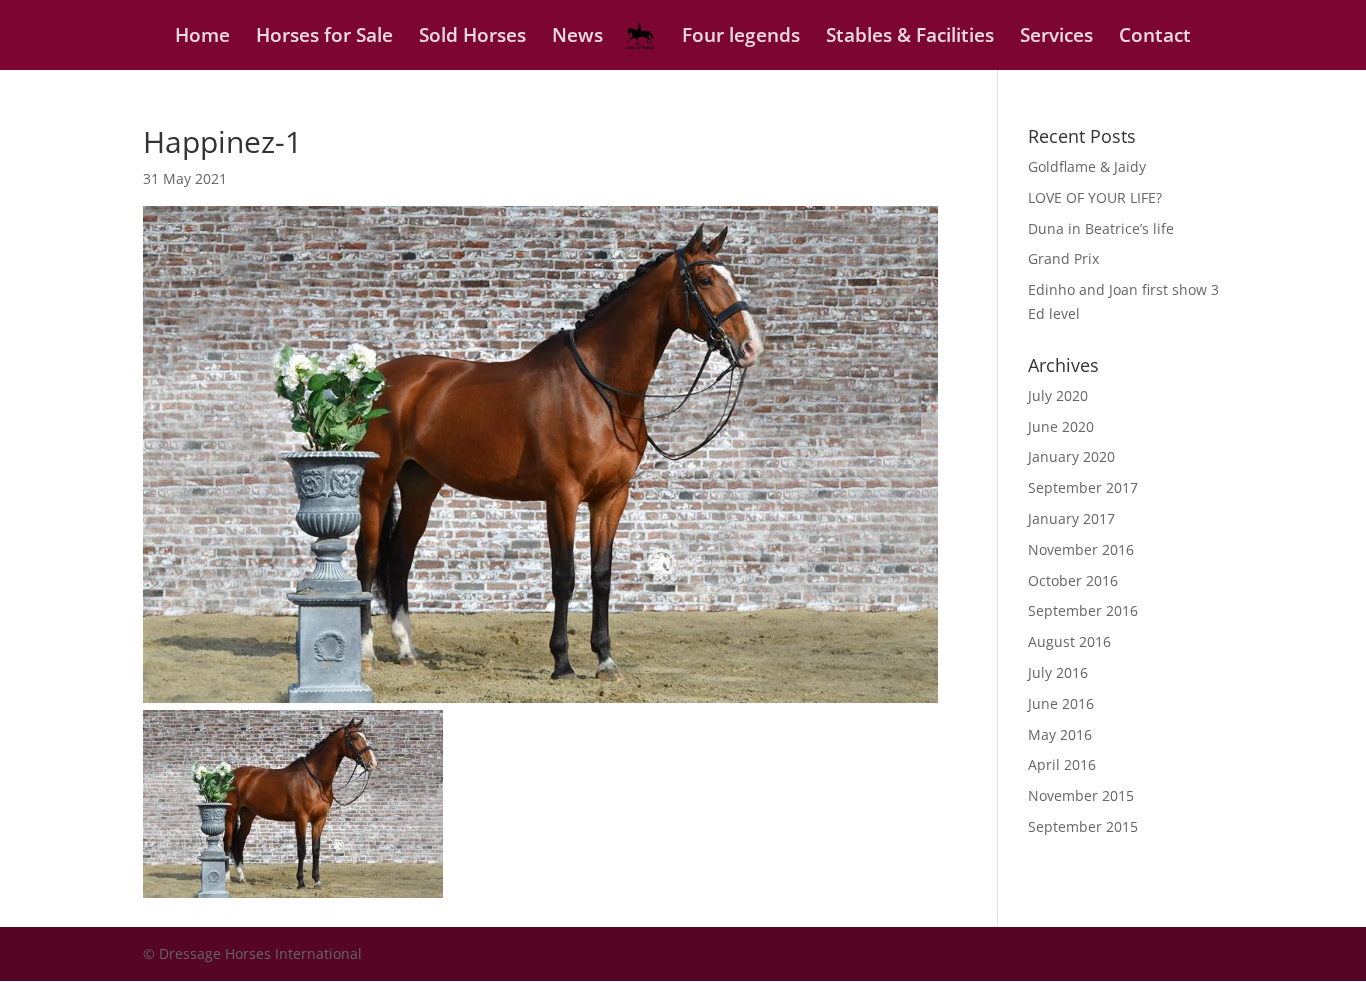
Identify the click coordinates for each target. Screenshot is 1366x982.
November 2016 (1081, 549)
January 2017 (1071, 518)
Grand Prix (1063, 258)
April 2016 (1062, 764)
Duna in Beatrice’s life (1101, 228)
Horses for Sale (324, 38)
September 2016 (1083, 610)
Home (202, 38)
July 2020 (1058, 395)
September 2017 (1083, 487)
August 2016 (1069, 641)
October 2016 (1073, 580)
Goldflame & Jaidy (1087, 166)
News (577, 38)
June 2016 (1061, 703)
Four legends (741, 38)
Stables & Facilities (910, 38)
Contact (1155, 38)
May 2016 (1060, 734)
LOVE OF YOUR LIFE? (1095, 197)
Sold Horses (472, 38)
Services (1056, 38)
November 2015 (1081, 795)
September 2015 (1083, 826)
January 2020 (1071, 456)
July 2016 (1058, 672)
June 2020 (1061, 426)
